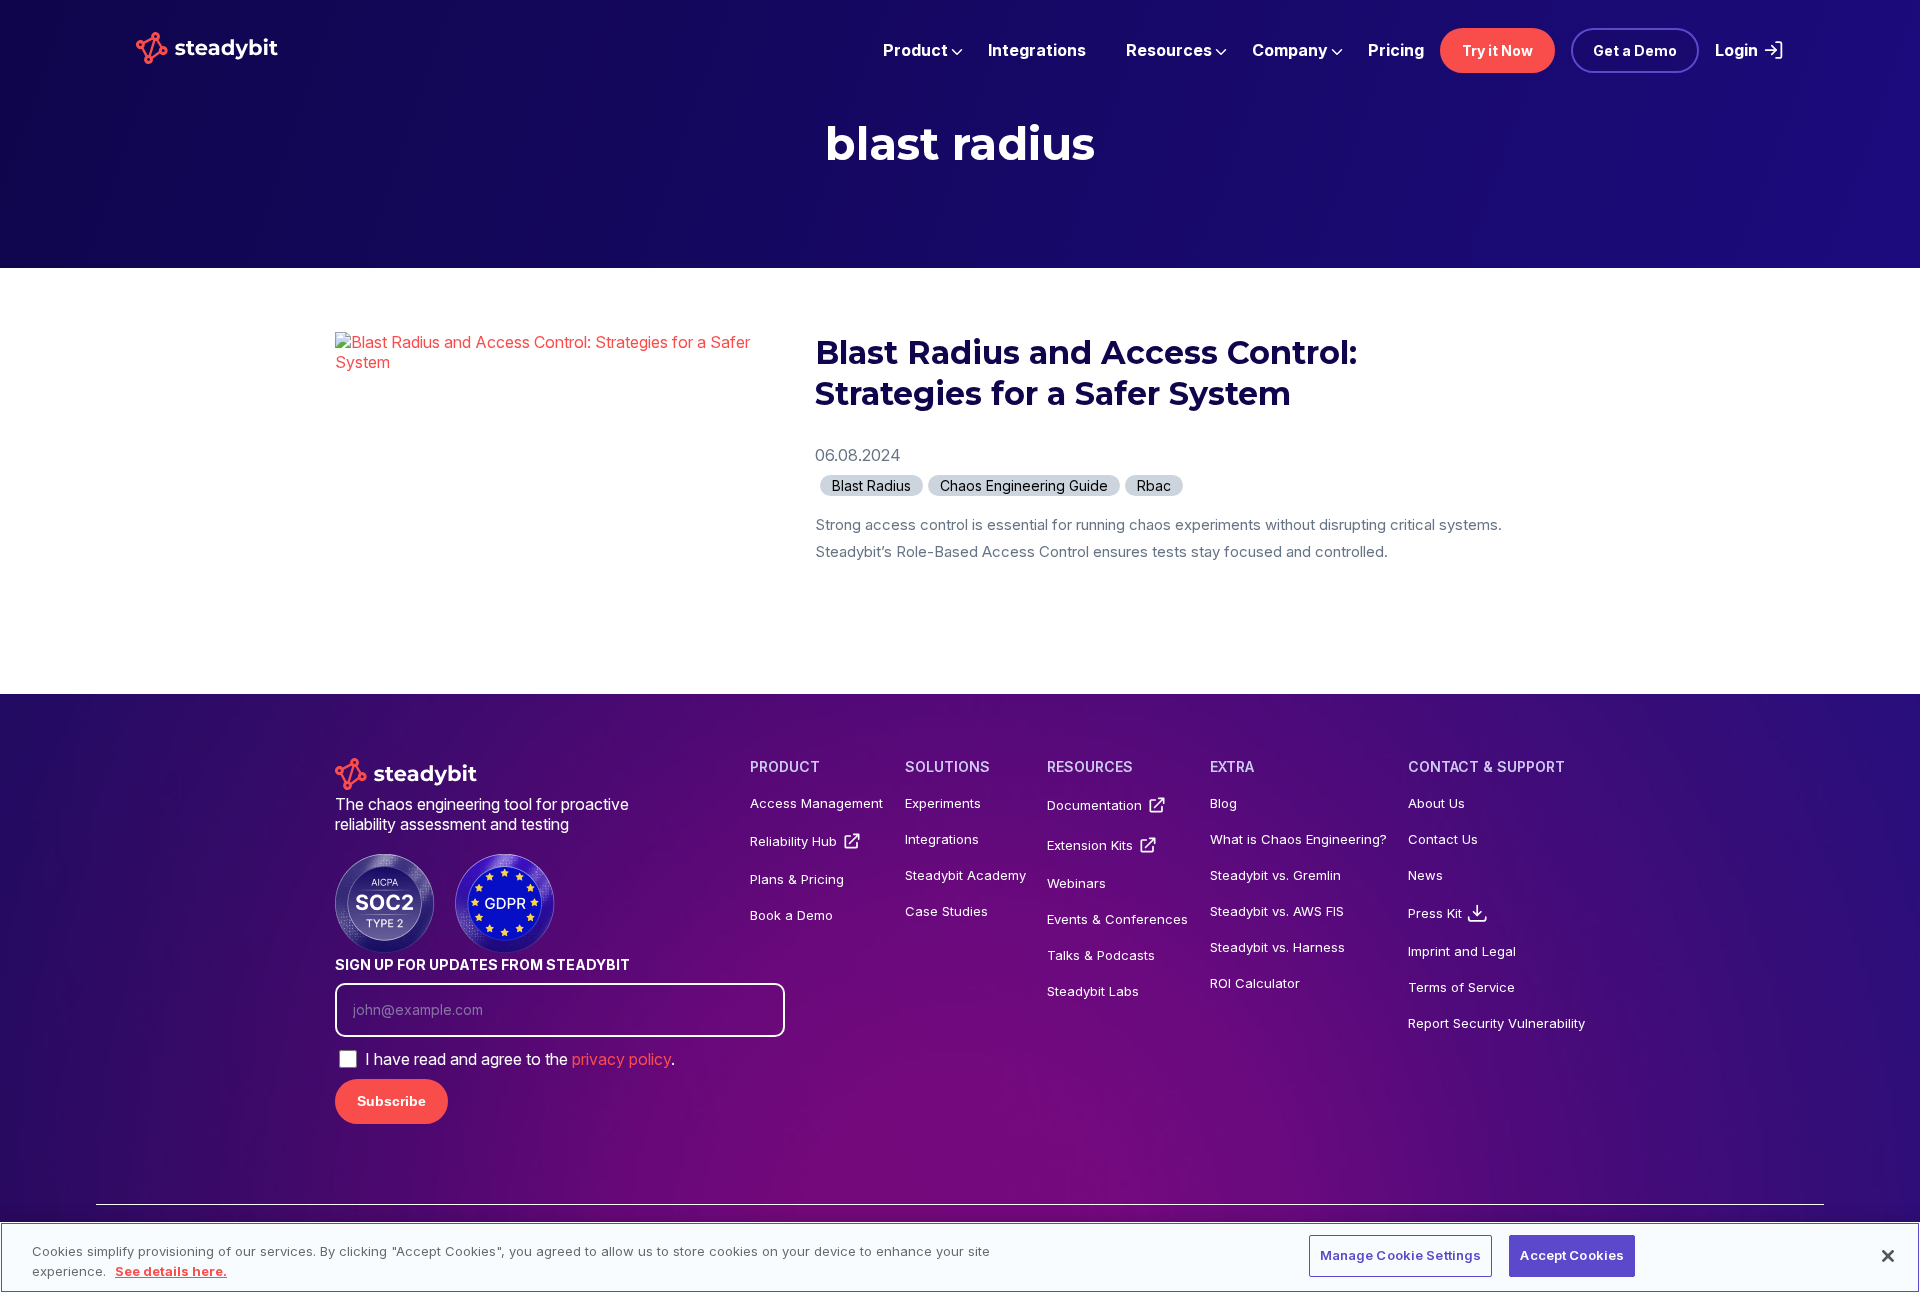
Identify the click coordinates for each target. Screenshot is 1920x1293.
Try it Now (1497, 50)
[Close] (1888, 1256)
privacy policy (621, 1059)
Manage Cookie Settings (1401, 1255)
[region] (960, 1257)
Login (1736, 50)
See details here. (171, 1271)
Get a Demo (1635, 50)
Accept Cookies (1572, 1255)
